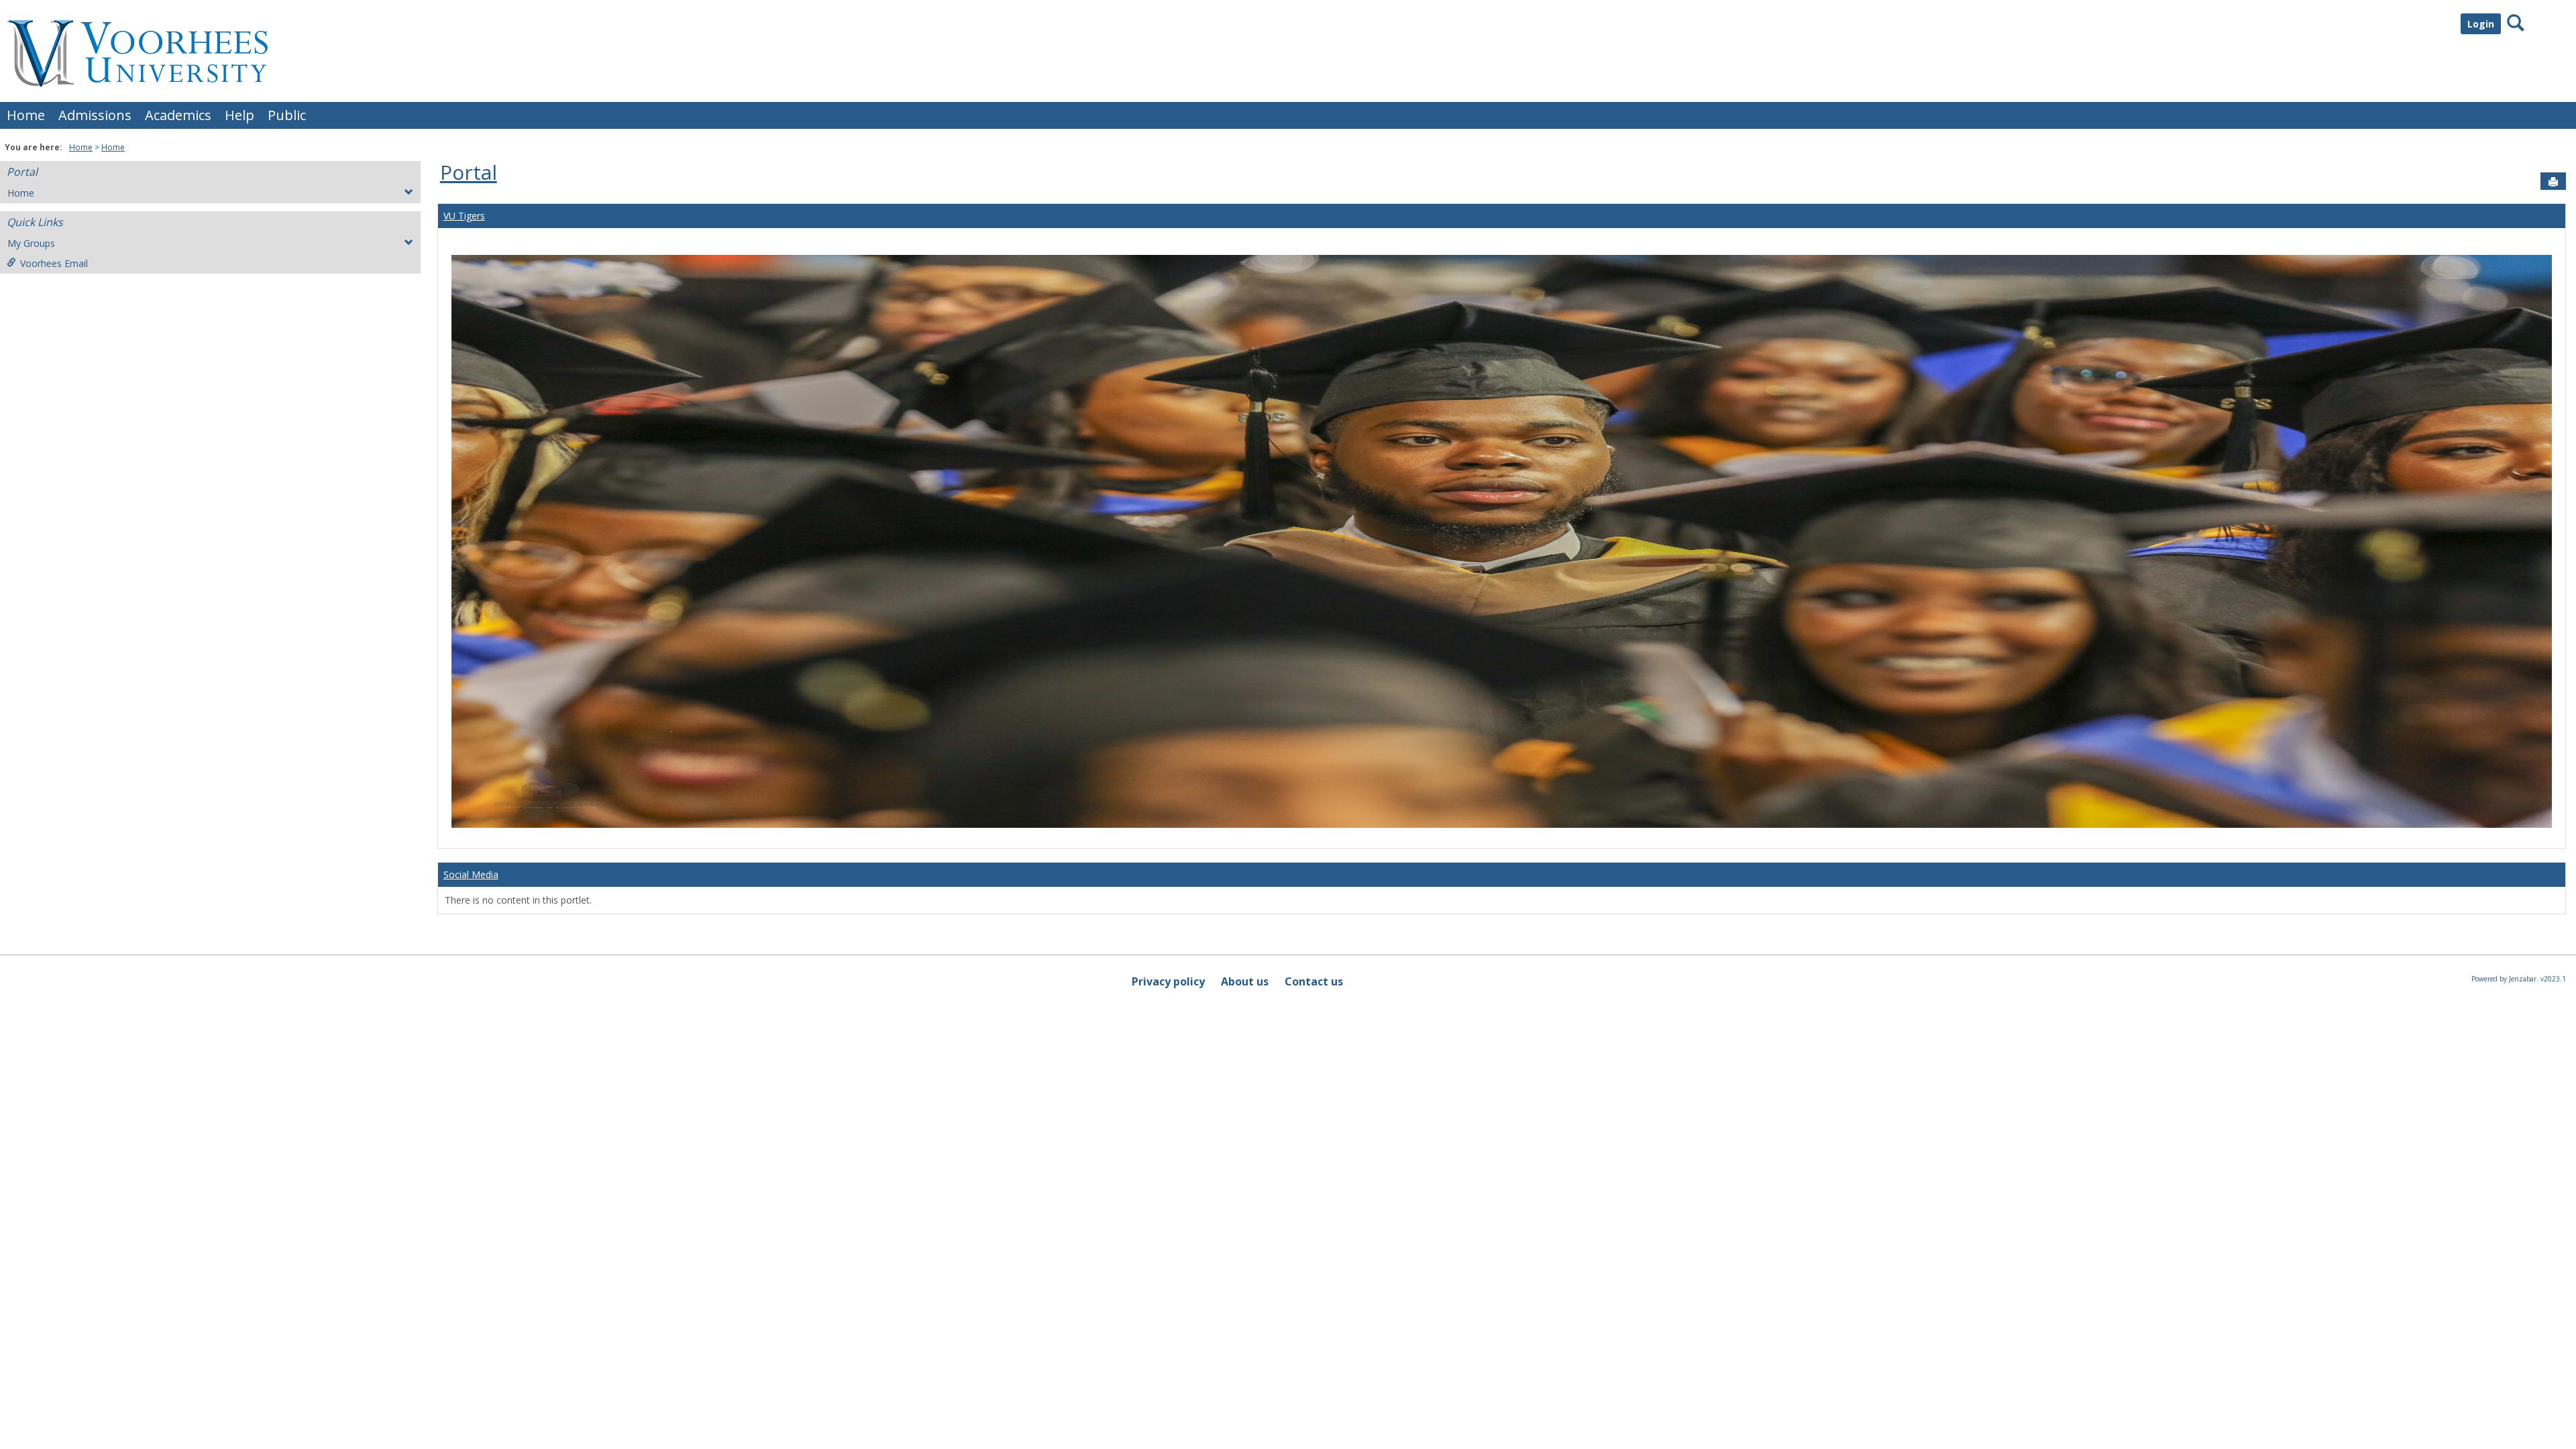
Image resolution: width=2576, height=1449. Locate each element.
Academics (178, 115)
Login (2481, 24)
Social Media (471, 874)
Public (287, 115)
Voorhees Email (54, 263)
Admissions (95, 115)
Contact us (1314, 981)
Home (26, 115)
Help (239, 115)
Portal (22, 172)
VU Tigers (464, 216)
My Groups (31, 243)
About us (1245, 981)
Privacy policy (1168, 981)
